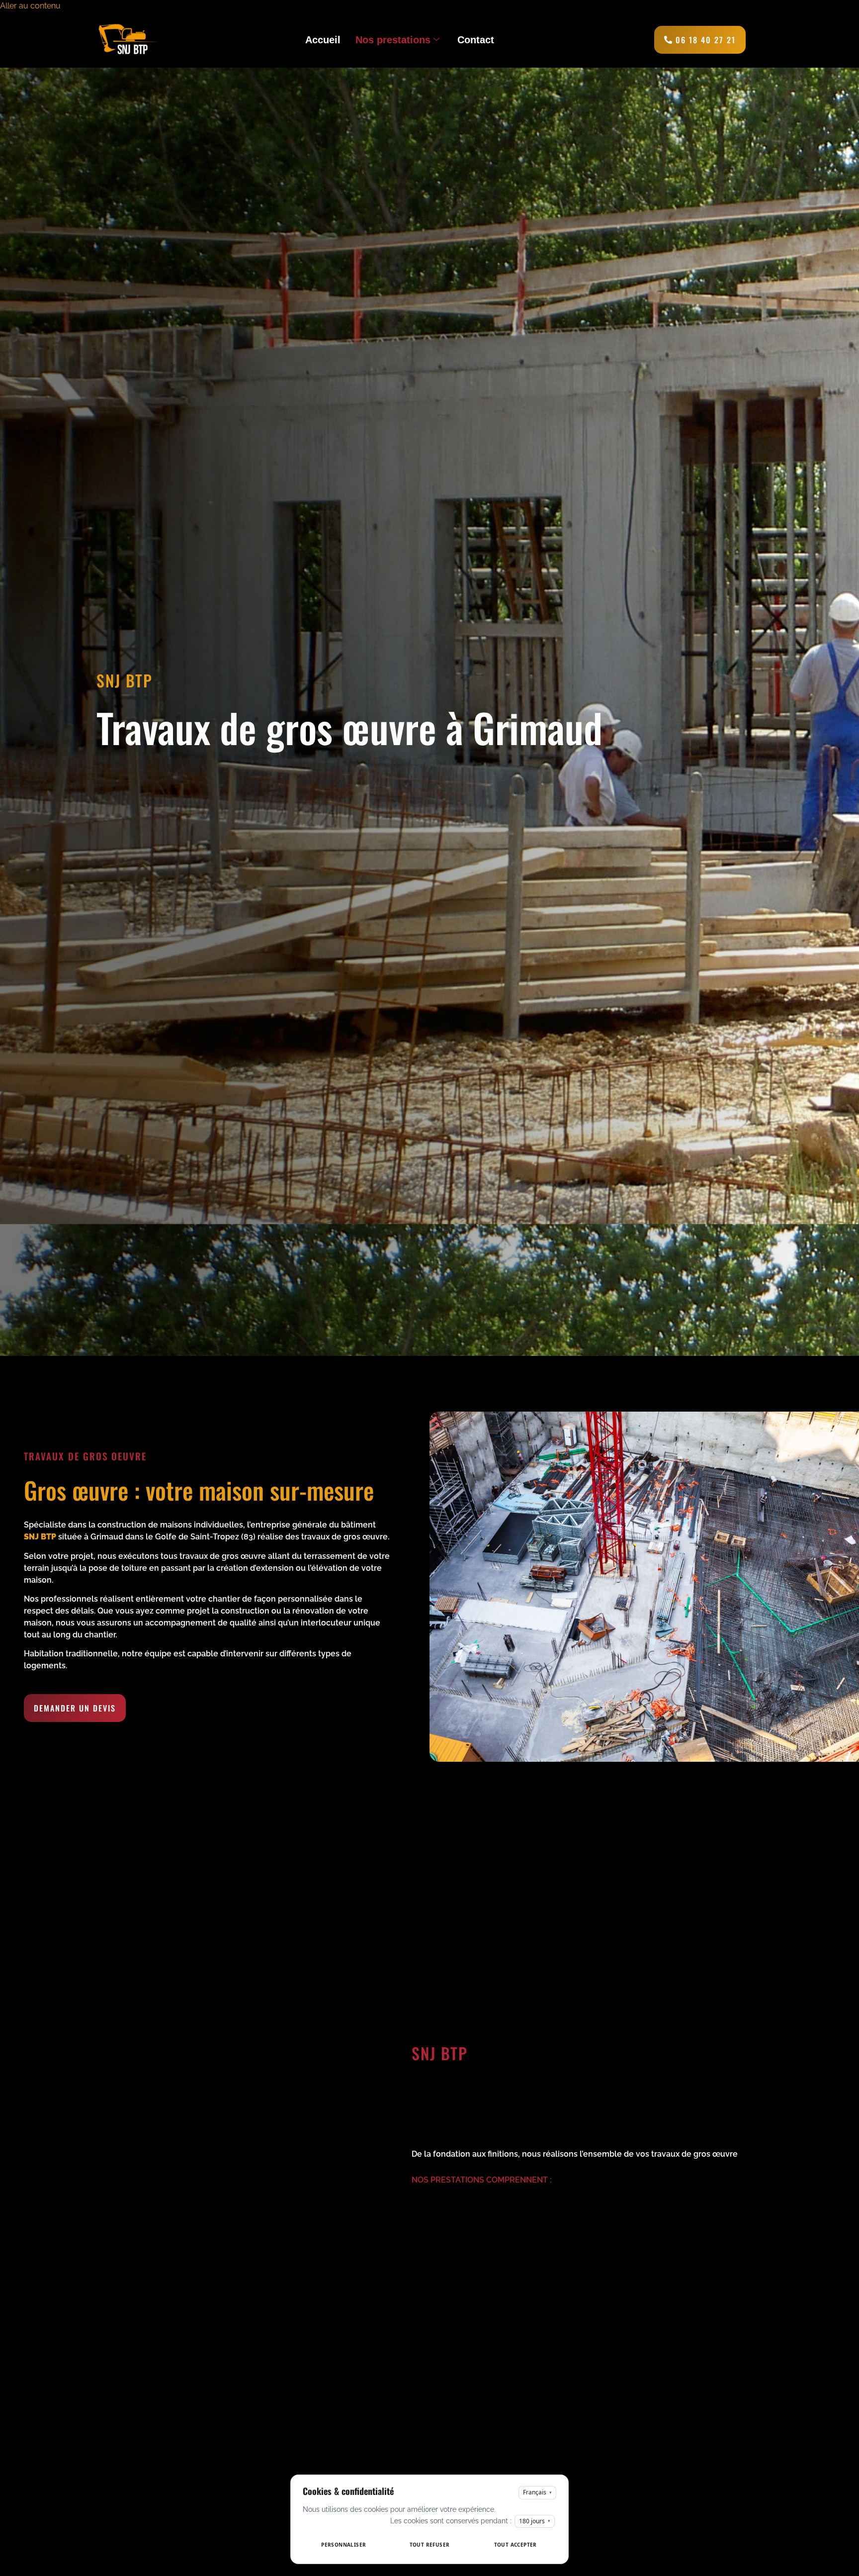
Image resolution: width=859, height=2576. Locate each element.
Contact (476, 40)
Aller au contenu (30, 6)
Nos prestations (393, 40)
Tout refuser (430, 2545)
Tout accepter (515, 2545)
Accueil (323, 40)
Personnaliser (344, 2545)
